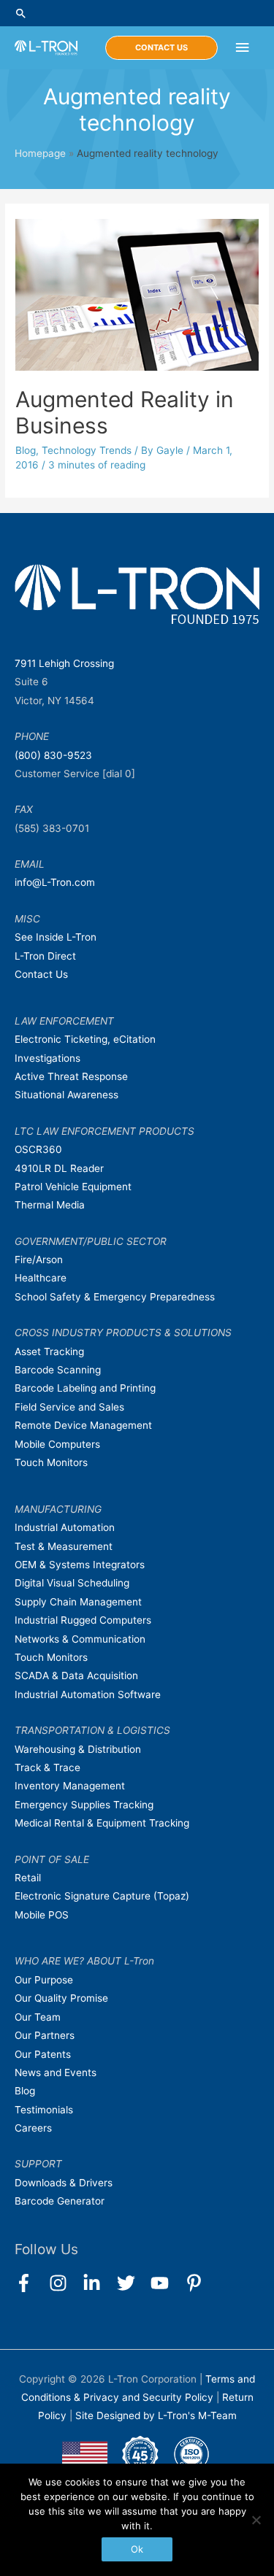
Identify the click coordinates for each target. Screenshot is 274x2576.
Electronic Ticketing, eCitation (85, 1039)
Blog (26, 450)
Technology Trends (87, 450)
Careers (33, 2128)
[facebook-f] (30, 2283)
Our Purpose (44, 1980)
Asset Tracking (49, 1351)
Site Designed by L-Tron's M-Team (156, 2415)
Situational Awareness (66, 1095)
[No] (256, 2520)
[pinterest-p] (197, 2283)
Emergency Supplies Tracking (84, 1805)
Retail (28, 1878)
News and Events (56, 2072)
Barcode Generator (60, 2201)
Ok (137, 2549)
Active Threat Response (71, 1076)
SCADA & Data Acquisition (76, 1675)
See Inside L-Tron (56, 937)
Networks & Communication (80, 1639)
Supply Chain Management (78, 1602)
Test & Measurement (64, 1546)
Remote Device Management (83, 1425)
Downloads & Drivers (64, 2183)
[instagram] (65, 2283)
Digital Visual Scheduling (72, 1583)
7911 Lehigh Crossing (64, 663)
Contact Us (41, 974)
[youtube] (166, 2283)
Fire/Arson (39, 1260)
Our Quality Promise (61, 1998)
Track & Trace (47, 1767)
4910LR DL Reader (59, 1168)
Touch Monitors (51, 1462)
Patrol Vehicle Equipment (73, 1187)
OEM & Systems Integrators (80, 1565)
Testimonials (44, 2110)
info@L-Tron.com (55, 882)
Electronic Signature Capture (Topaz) (102, 1896)
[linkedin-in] (98, 2283)
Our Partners (45, 2035)
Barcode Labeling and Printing (85, 1388)
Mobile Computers (57, 1444)
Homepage (40, 153)
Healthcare (41, 1278)
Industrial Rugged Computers (83, 1620)
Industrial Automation (65, 1527)
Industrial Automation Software (88, 1694)
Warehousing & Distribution (78, 1749)
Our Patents (43, 2054)
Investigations (47, 1058)
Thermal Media (50, 1205)
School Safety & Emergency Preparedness (115, 1297)
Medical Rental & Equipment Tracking (102, 1823)
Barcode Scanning (58, 1370)
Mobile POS (42, 1915)
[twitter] (133, 2283)
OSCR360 (38, 1149)
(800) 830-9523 (53, 755)
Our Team (38, 2017)
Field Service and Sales (69, 1407)
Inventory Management (70, 1786)
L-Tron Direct (45, 956)
